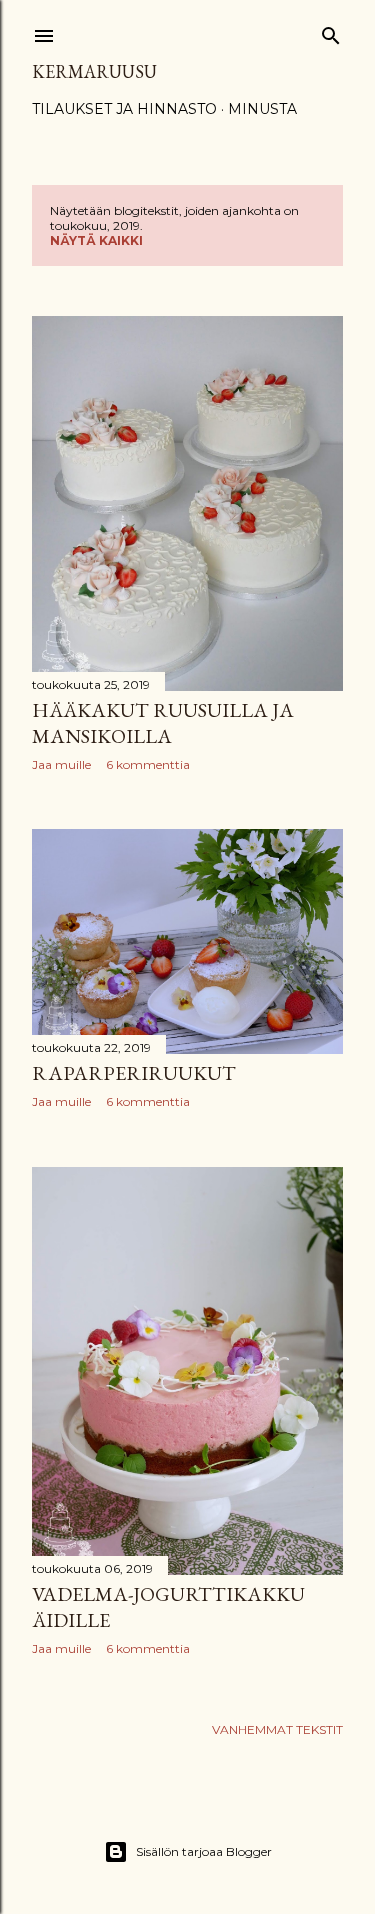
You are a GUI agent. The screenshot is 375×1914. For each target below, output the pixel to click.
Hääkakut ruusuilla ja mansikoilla (163, 723)
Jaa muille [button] (61, 764)
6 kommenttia (148, 764)
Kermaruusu (94, 71)
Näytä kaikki (96, 240)
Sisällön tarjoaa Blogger (204, 1851)
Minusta (262, 109)
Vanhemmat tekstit (277, 1729)
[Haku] (331, 31)
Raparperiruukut (134, 1073)
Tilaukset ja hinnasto (124, 109)
